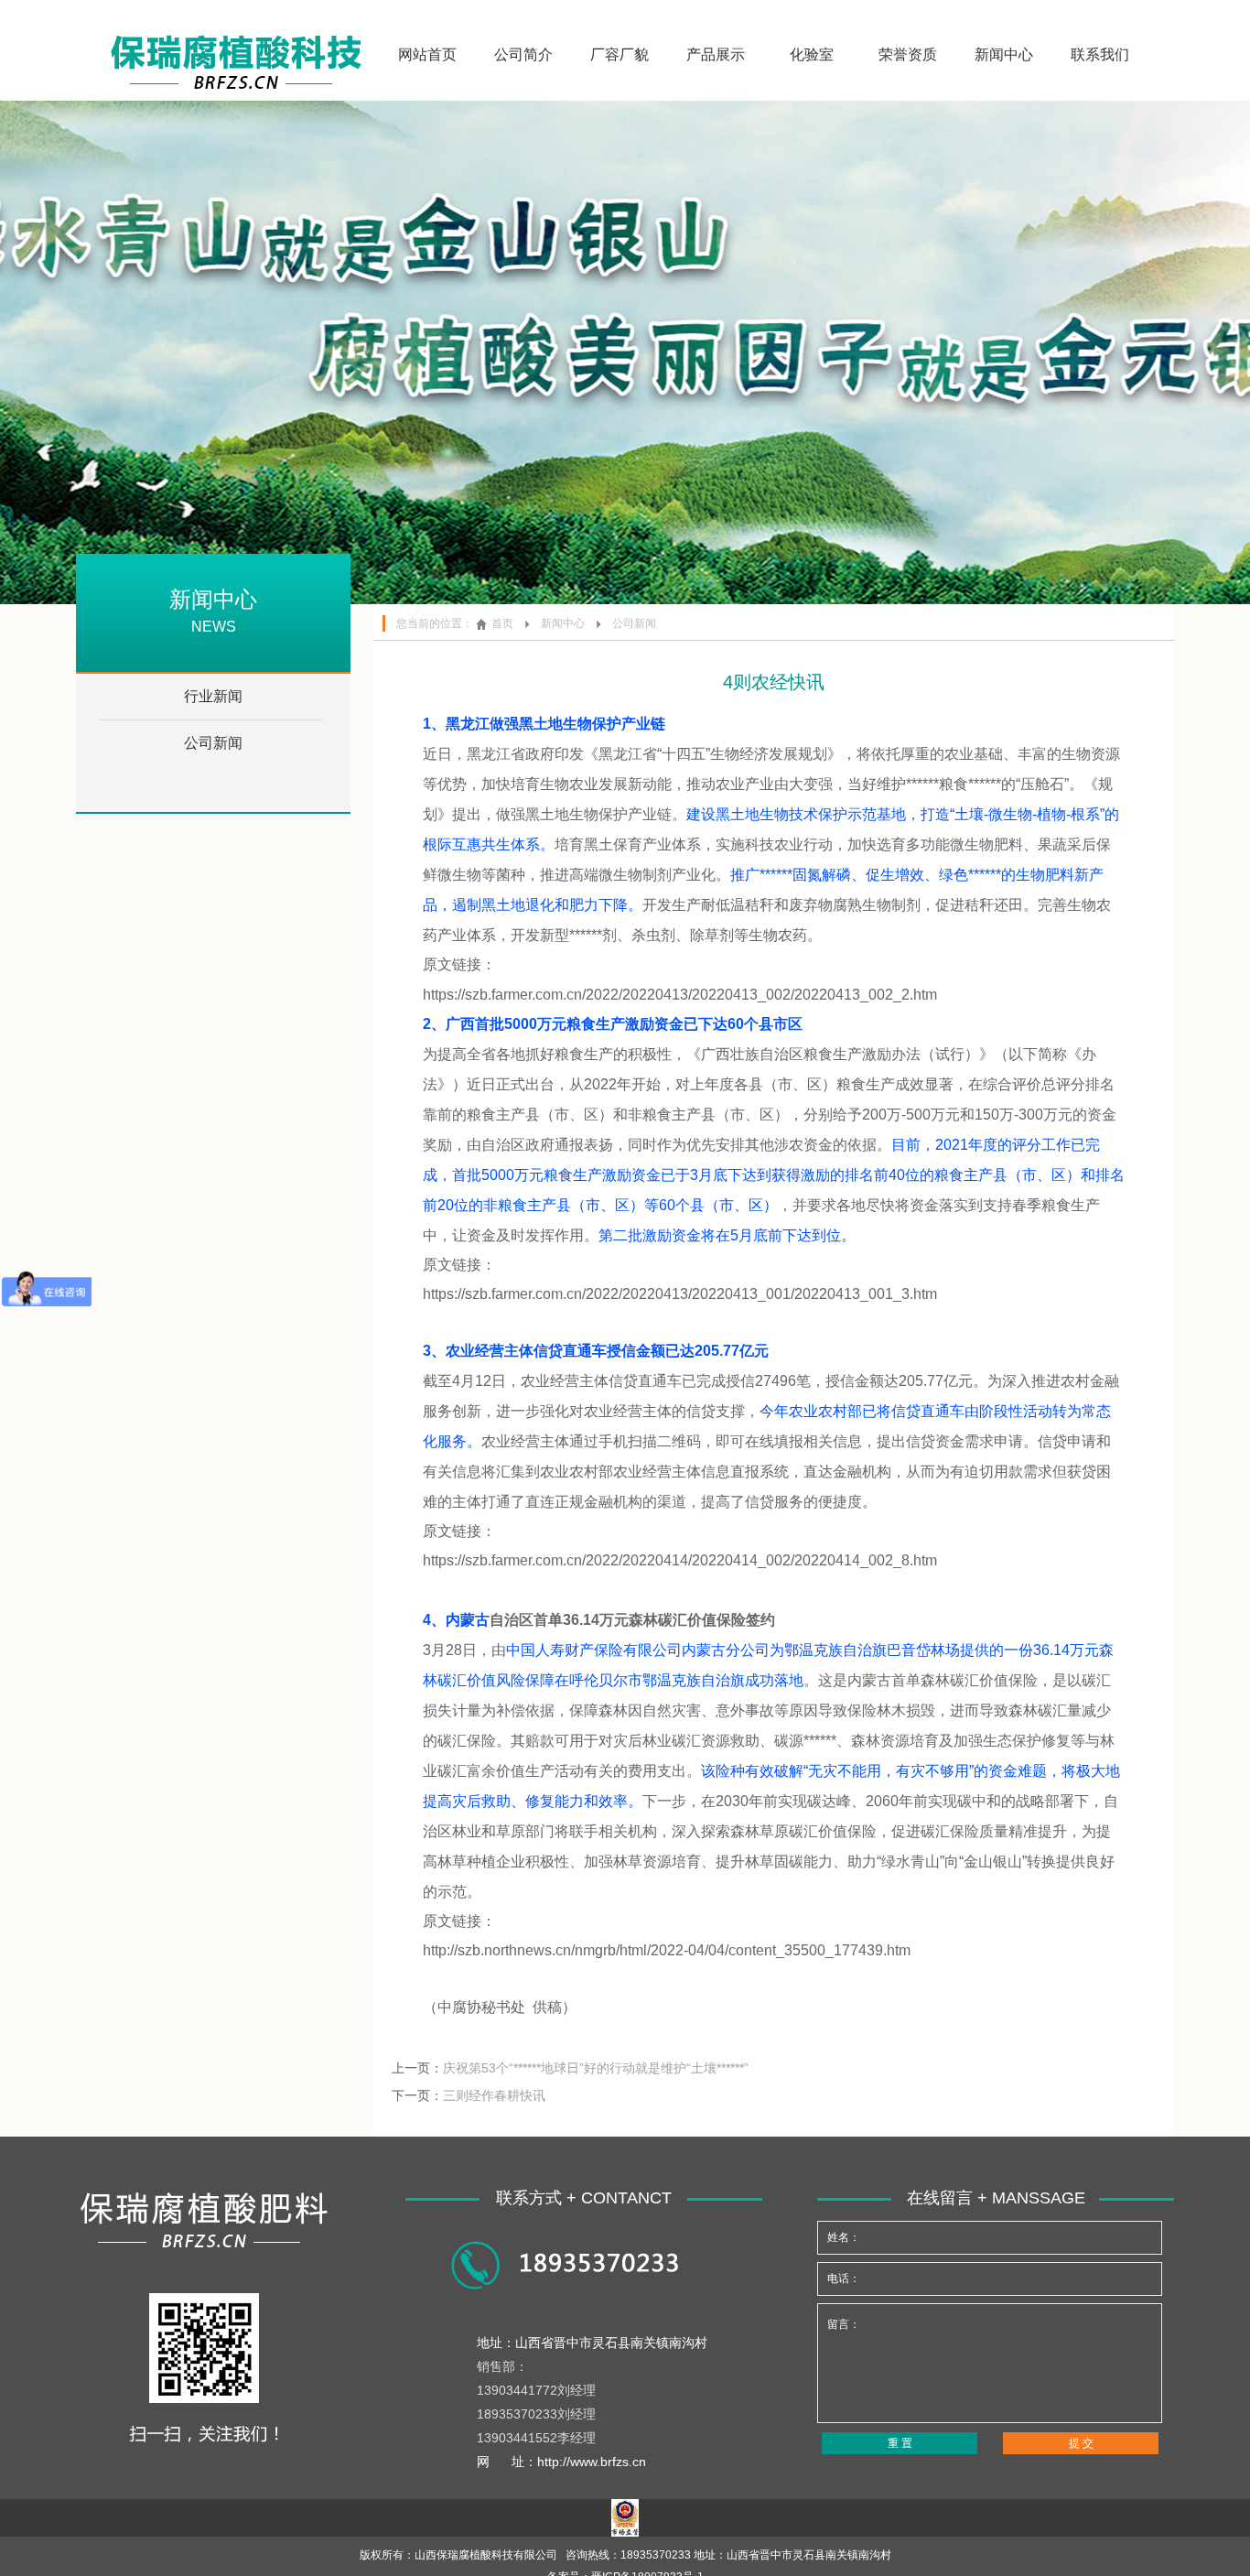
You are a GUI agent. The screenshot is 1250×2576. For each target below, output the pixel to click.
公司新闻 (213, 743)
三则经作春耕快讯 (494, 2095)
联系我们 (1100, 54)
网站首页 (427, 54)
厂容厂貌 (620, 54)
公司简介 (523, 54)
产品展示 (716, 54)
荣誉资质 (908, 54)
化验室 (812, 54)
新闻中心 (1004, 54)
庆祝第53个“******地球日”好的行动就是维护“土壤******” (596, 2068)
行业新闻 (213, 696)
